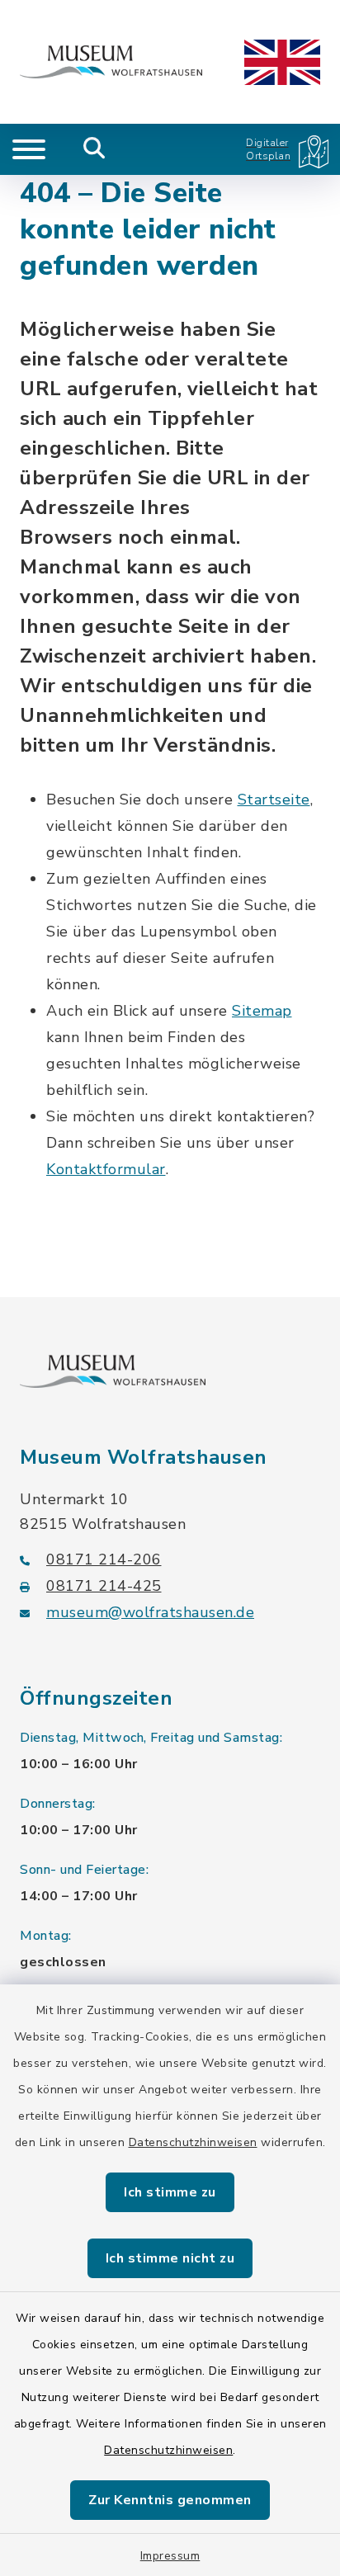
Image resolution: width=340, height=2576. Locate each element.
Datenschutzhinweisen (193, 2142)
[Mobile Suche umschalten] (94, 149)
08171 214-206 (104, 1559)
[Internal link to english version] (282, 62)
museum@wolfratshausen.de (150, 1612)
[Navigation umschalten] (29, 149)
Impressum (170, 2556)
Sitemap (262, 1011)
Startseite (274, 800)
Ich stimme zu (170, 2192)
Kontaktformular (106, 1169)
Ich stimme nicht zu (170, 2258)
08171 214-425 (104, 1586)
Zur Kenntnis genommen (170, 2500)
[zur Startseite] (111, 62)
